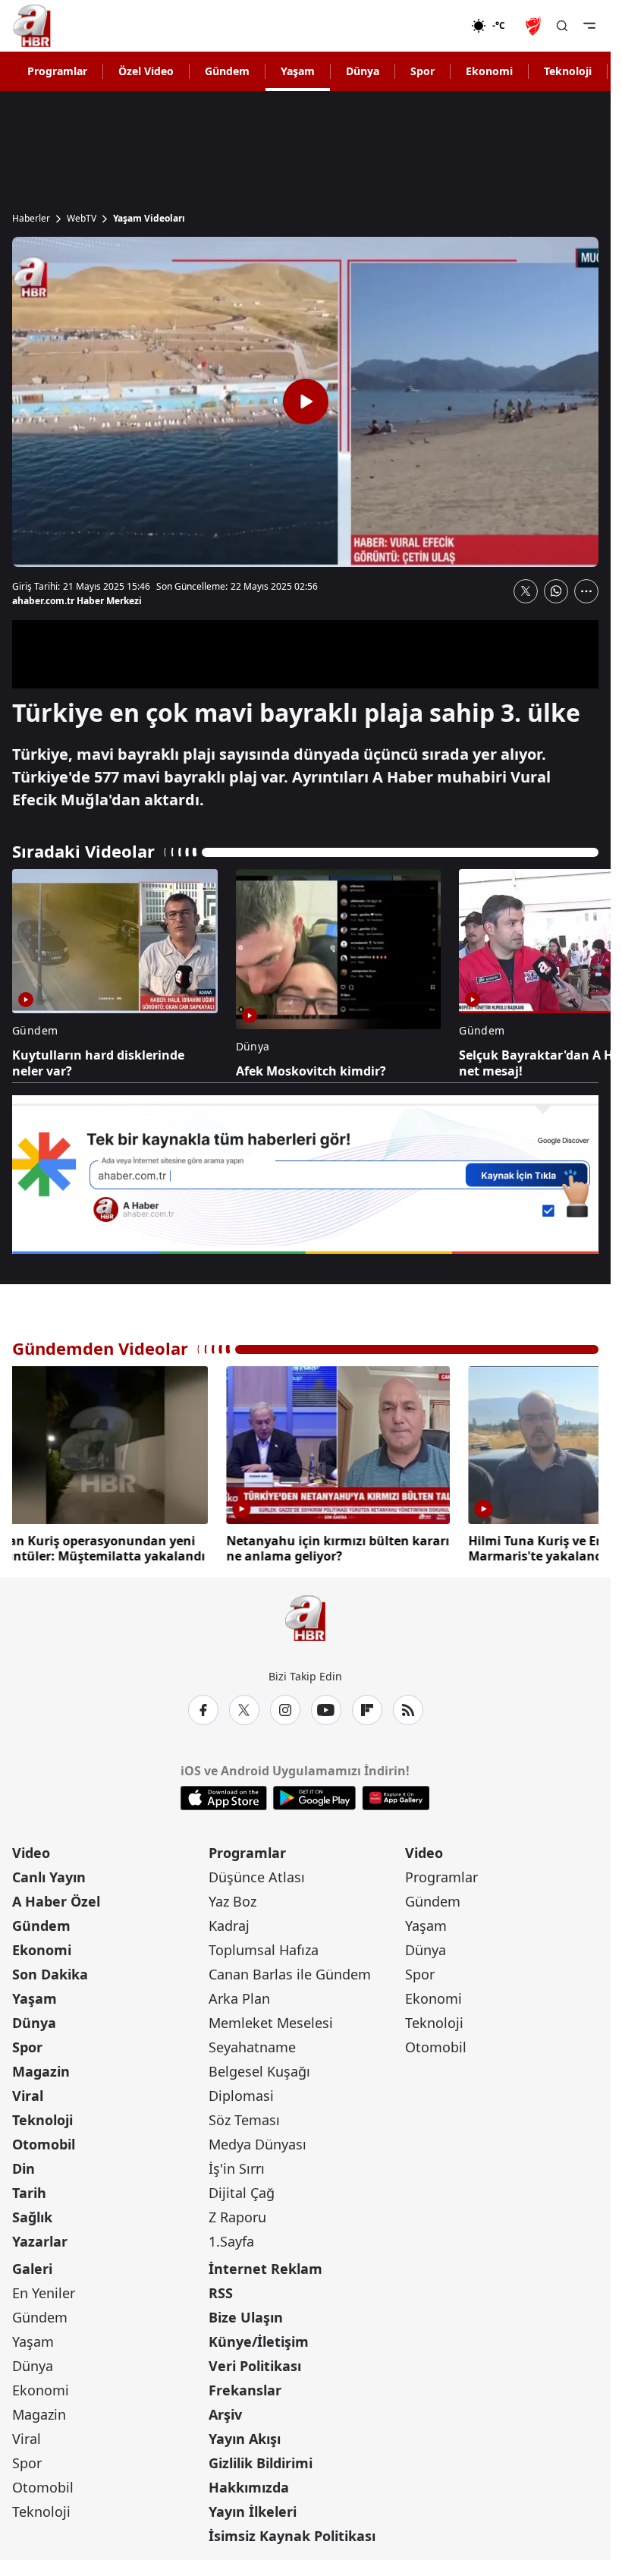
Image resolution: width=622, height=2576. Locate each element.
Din (24, 2168)
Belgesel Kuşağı (259, 2071)
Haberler (31, 219)
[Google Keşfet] (305, 1175)
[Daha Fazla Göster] (586, 591)
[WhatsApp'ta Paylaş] (556, 591)
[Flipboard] (367, 1710)
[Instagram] (285, 1710)
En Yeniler (44, 2293)
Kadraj (229, 1926)
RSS (221, 2293)
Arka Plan (239, 1998)
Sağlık (32, 2217)
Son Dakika (50, 1974)
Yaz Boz (232, 1901)
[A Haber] (32, 26)
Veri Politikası (255, 2366)
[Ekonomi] (422, 26)
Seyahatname (252, 2047)
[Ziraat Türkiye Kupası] (535, 26)
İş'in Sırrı (237, 2168)
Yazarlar (40, 2241)
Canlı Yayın (49, 1877)
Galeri (32, 2269)
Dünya (363, 71)
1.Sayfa (231, 2241)
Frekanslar (245, 2390)
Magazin (41, 2071)
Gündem (227, 71)
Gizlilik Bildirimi (261, 2463)
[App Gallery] (396, 1798)
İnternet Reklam (265, 2269)
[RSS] (408, 1710)
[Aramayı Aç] (562, 26)
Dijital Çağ (242, 2193)
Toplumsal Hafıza (264, 1950)
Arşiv (225, 2414)
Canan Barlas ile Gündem (290, 1974)
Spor (423, 71)
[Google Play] (314, 1798)
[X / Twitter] (244, 1710)
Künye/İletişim (259, 2341)
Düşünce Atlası (257, 1877)
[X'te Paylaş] (526, 591)
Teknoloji (568, 71)
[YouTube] (326, 1710)
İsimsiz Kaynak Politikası (292, 2536)
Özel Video (146, 71)
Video (31, 1853)
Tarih (29, 2193)
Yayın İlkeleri (253, 2511)
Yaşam (298, 71)
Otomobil (44, 2144)
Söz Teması (244, 2120)
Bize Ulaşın (246, 2317)
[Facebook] (203, 1710)
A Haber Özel (56, 1901)
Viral (28, 2096)
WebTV (82, 219)
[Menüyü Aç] (589, 26)
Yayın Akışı (245, 2439)
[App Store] (224, 1798)
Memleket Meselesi (271, 2023)
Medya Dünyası (258, 2144)
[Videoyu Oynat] (306, 402)
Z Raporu (237, 2217)
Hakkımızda (249, 2487)
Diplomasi (241, 2096)
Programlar (57, 71)
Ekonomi (489, 71)
